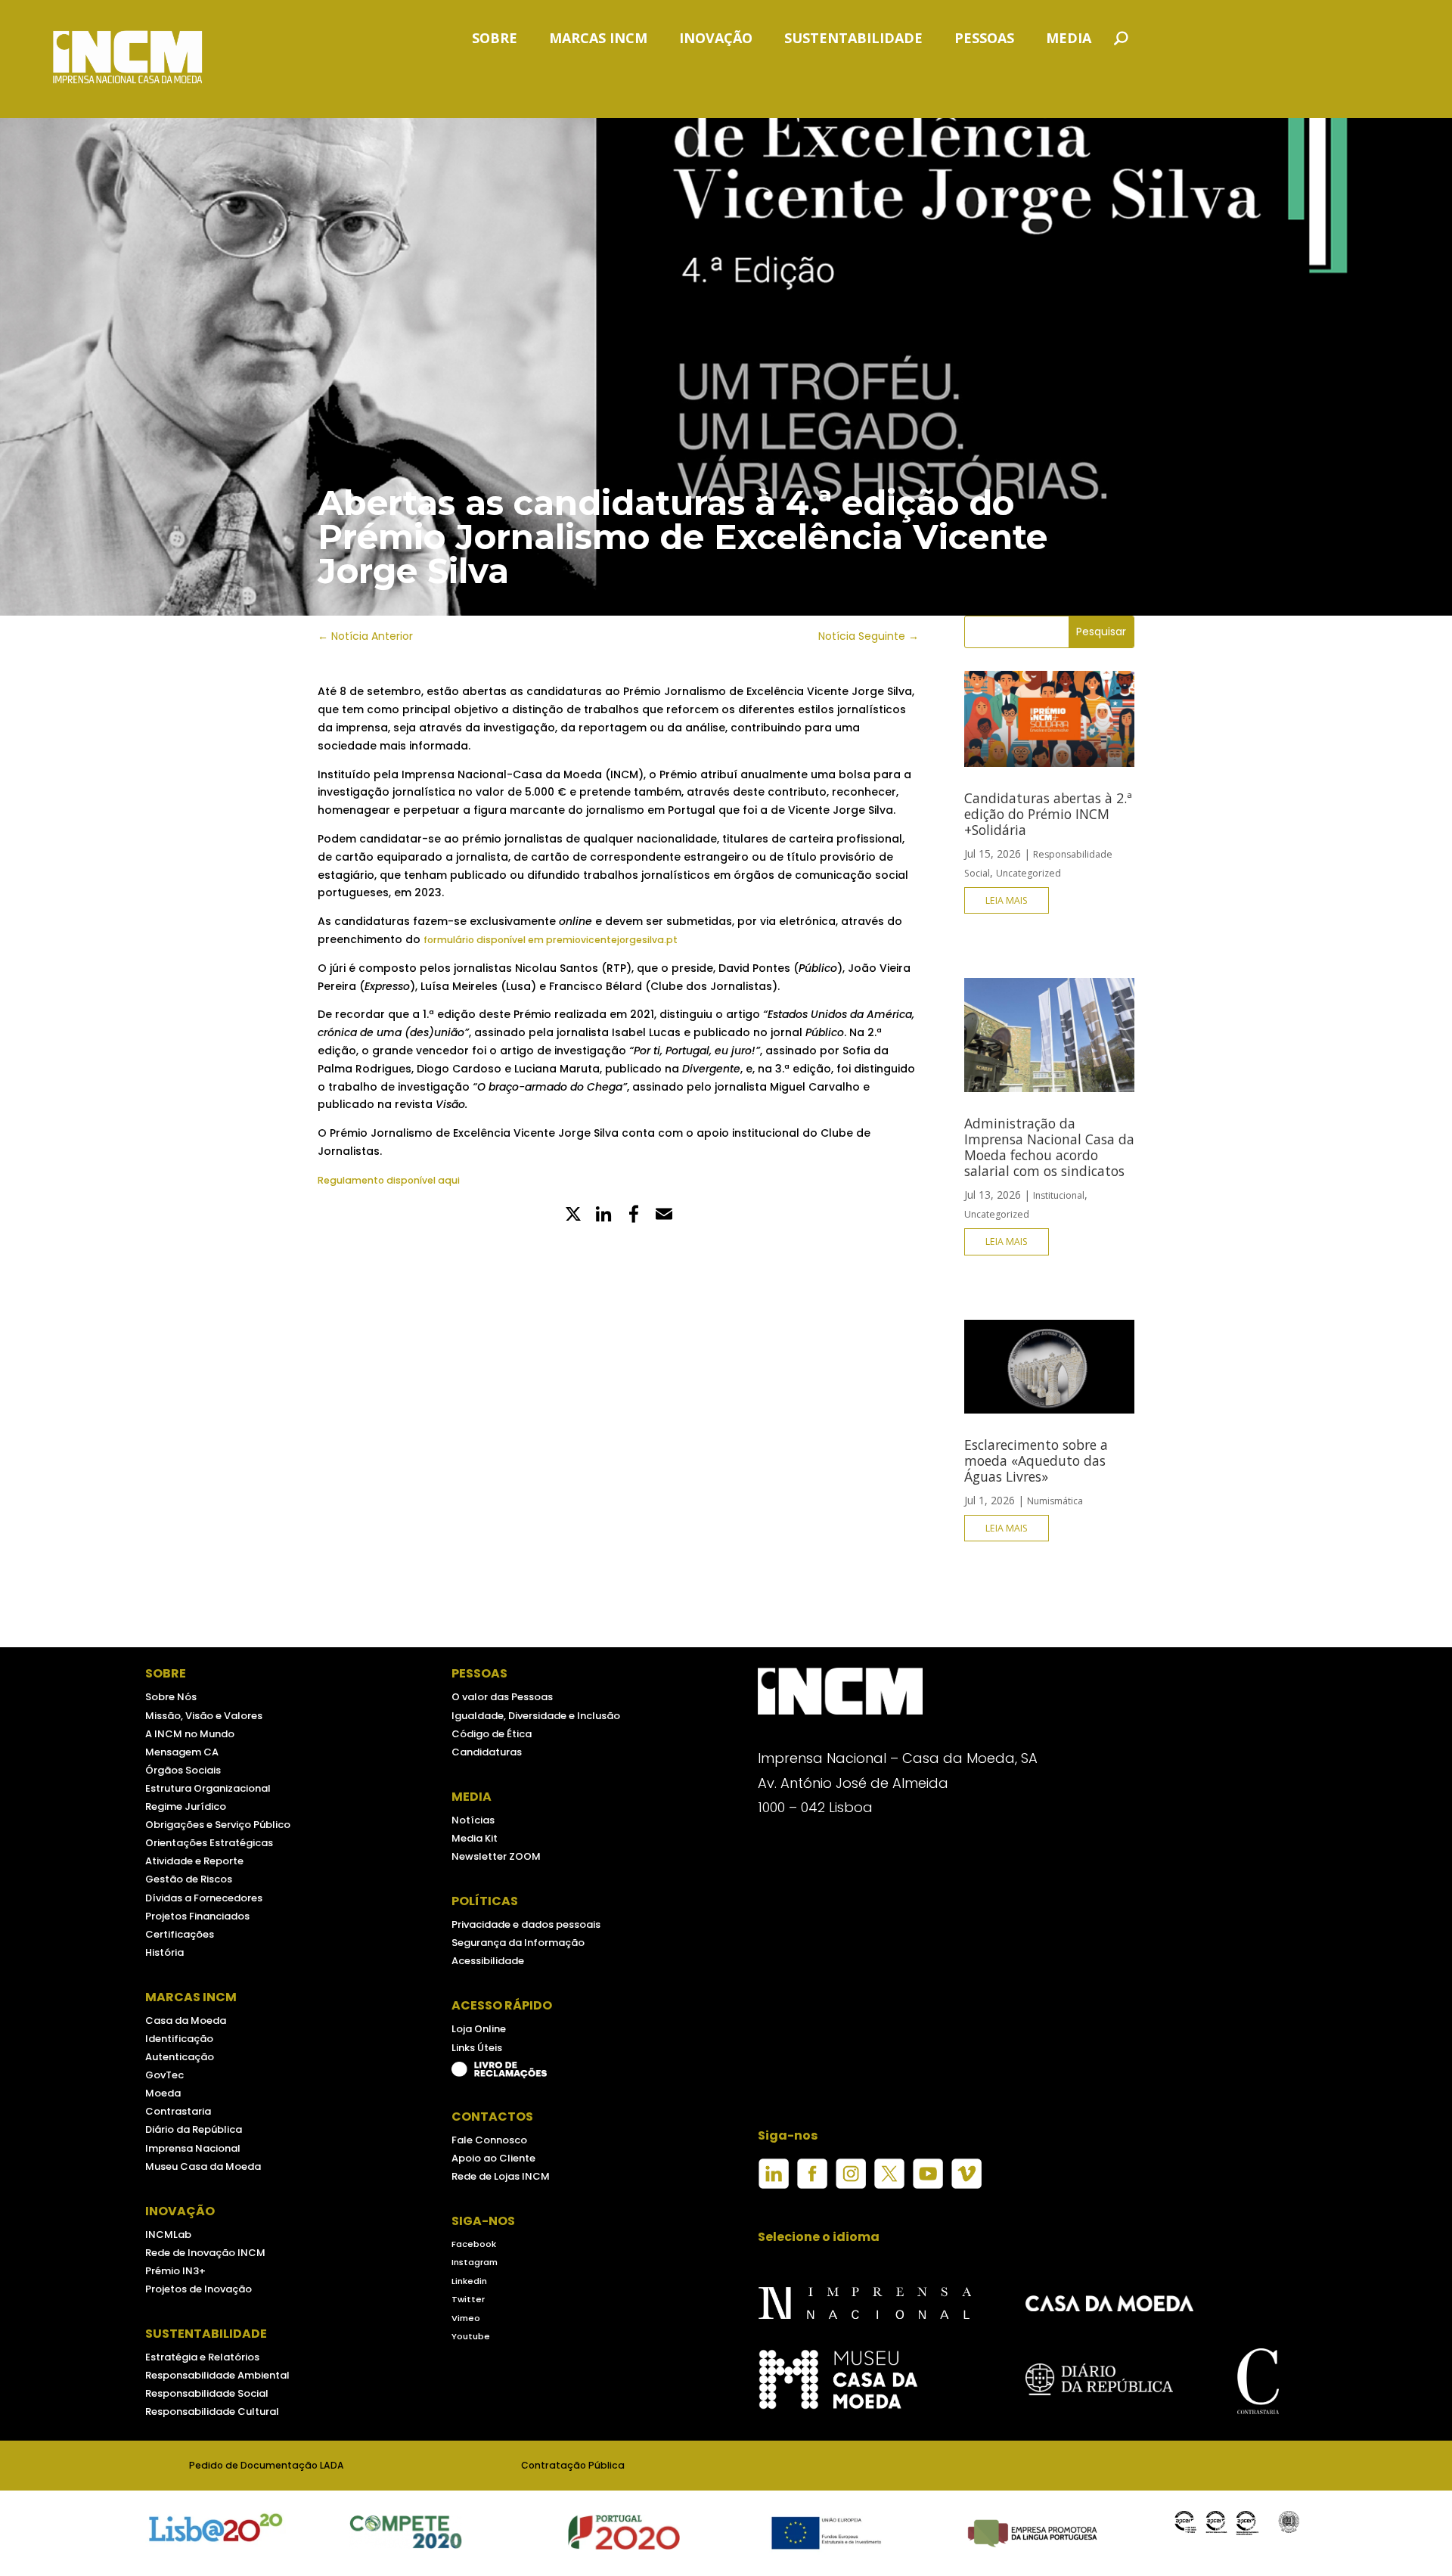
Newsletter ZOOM (496, 1856)
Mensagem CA (182, 1752)
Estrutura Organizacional (208, 1788)
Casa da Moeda (186, 2020)
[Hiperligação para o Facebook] (812, 2185)
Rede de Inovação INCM (205, 2253)
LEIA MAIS (1007, 900)
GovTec (164, 2075)
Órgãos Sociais (183, 1770)
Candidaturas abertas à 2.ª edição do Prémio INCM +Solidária (1048, 814)
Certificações (180, 1934)
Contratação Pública (573, 2465)
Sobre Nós (171, 1697)
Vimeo (466, 2318)
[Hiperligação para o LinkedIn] (774, 2185)
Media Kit (475, 1838)
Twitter (468, 2299)
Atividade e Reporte (194, 1861)
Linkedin (469, 2281)
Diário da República (194, 2129)
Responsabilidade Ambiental (217, 2375)
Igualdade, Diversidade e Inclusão (536, 1716)
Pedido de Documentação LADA (267, 2465)
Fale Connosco (489, 2140)
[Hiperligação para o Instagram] (851, 2185)
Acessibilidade (488, 1961)
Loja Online (479, 2029)
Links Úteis (477, 2048)
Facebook (474, 2244)
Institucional (1059, 1195)
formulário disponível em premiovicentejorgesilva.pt (551, 940)
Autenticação (180, 2057)
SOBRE (495, 40)
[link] (634, 1216)
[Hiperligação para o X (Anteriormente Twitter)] (889, 2185)
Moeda (163, 2093)
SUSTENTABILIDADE (853, 40)
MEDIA (1069, 40)
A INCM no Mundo (190, 1734)
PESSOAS (984, 40)
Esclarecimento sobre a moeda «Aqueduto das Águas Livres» (1036, 1460)
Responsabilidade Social (207, 2393)
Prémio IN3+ (175, 2271)
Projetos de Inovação (199, 2289)
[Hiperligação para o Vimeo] (966, 2185)
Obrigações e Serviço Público (218, 1825)
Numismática (1055, 1501)
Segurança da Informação (518, 1943)
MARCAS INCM (598, 40)
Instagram (475, 2262)
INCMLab (168, 2235)
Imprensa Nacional (193, 2148)
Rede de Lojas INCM (501, 2176)
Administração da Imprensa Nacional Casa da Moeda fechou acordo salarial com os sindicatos (1049, 1147)
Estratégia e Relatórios (202, 2357)
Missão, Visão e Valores (204, 1716)
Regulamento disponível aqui (389, 1180)
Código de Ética (492, 1734)
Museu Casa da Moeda (203, 2166)
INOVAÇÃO (716, 40)
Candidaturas (487, 1752)
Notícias (473, 1820)
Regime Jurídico (186, 1806)
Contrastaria (178, 2111)
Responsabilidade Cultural (212, 2412)
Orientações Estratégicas (209, 1843)
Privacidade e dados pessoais (526, 1924)
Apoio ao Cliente (493, 2158)
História (164, 1952)
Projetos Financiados (197, 1916)
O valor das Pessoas (502, 1697)
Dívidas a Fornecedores (204, 1898)
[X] (573, 1216)
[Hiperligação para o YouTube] (928, 2185)
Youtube (471, 2336)
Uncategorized (1028, 873)
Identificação (179, 2039)
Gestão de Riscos (189, 1879)
